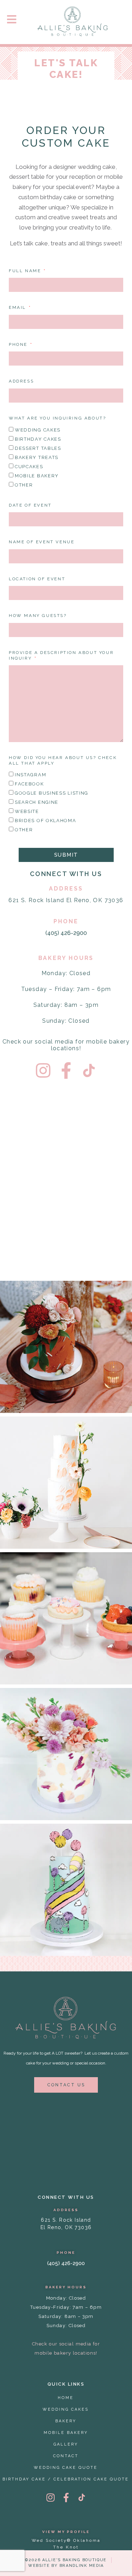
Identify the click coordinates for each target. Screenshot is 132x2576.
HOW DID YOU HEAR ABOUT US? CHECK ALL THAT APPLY (63, 760)
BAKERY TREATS (37, 457)
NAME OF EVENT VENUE (42, 542)
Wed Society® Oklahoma (66, 2540)
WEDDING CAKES (38, 430)
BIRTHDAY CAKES (38, 439)
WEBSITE (27, 811)
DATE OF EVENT (30, 505)
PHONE (19, 344)
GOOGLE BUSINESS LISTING (52, 793)
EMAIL (18, 307)
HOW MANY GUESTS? (38, 616)
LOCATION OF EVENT (37, 579)
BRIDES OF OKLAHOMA (46, 821)
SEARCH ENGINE (37, 802)
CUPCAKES (29, 467)
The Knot (66, 2547)
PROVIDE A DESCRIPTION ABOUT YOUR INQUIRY (61, 655)
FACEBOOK (29, 784)
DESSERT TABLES (38, 448)
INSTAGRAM (30, 775)
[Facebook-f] (66, 1070)
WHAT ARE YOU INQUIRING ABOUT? (57, 418)
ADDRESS (21, 381)
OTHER (24, 485)
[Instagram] (43, 1070)
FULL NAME (26, 271)
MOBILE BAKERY (37, 476)
